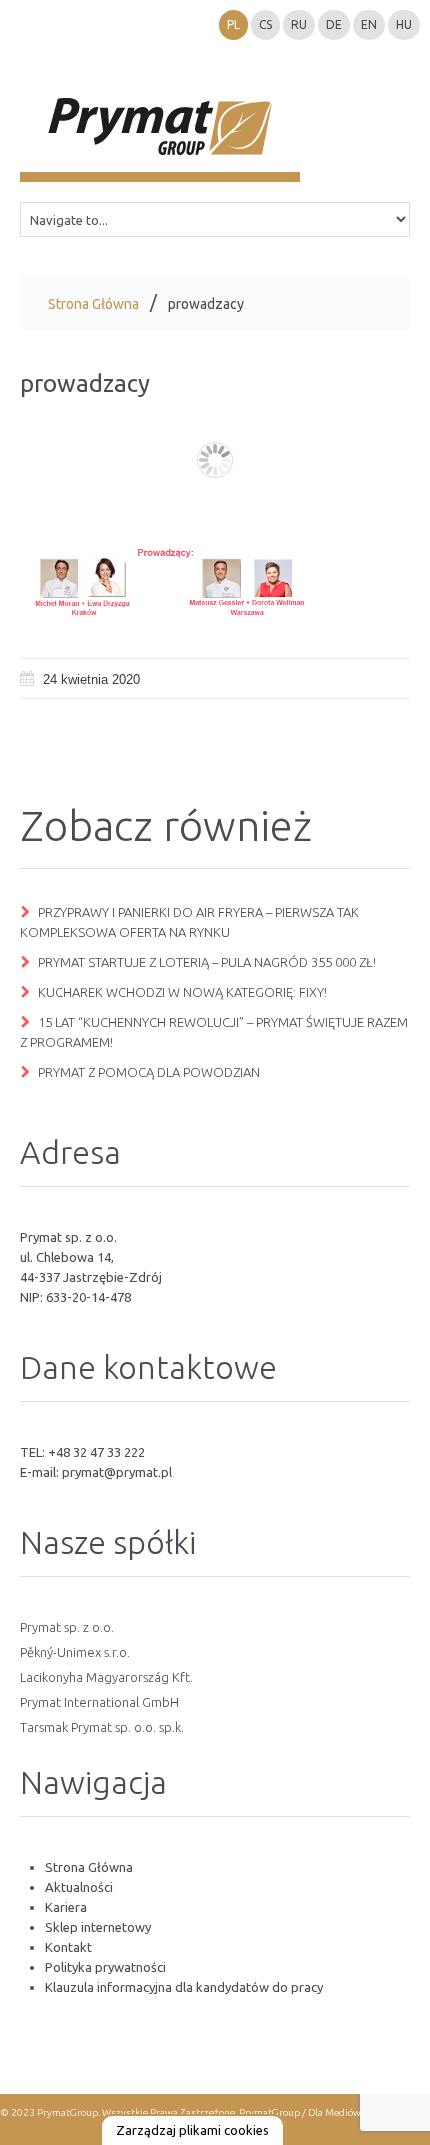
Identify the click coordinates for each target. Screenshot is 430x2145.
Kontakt (68, 1947)
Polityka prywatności (105, 1967)
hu (404, 24)
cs (265, 24)
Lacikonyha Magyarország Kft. (106, 1677)
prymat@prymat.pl (117, 1472)
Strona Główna (93, 304)
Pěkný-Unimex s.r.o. (75, 1652)
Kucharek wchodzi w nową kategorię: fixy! (182, 992)
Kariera (66, 1907)
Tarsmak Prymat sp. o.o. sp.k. (102, 1727)
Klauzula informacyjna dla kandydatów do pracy (184, 1987)
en (369, 24)
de (334, 24)
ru (299, 24)
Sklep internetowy (98, 1927)
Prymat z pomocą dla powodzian (149, 1072)
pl (233, 24)
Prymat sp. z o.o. (67, 1627)
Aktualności (79, 1887)
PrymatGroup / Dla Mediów (299, 2112)
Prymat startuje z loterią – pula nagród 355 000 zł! (207, 962)
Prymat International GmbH (99, 1702)
